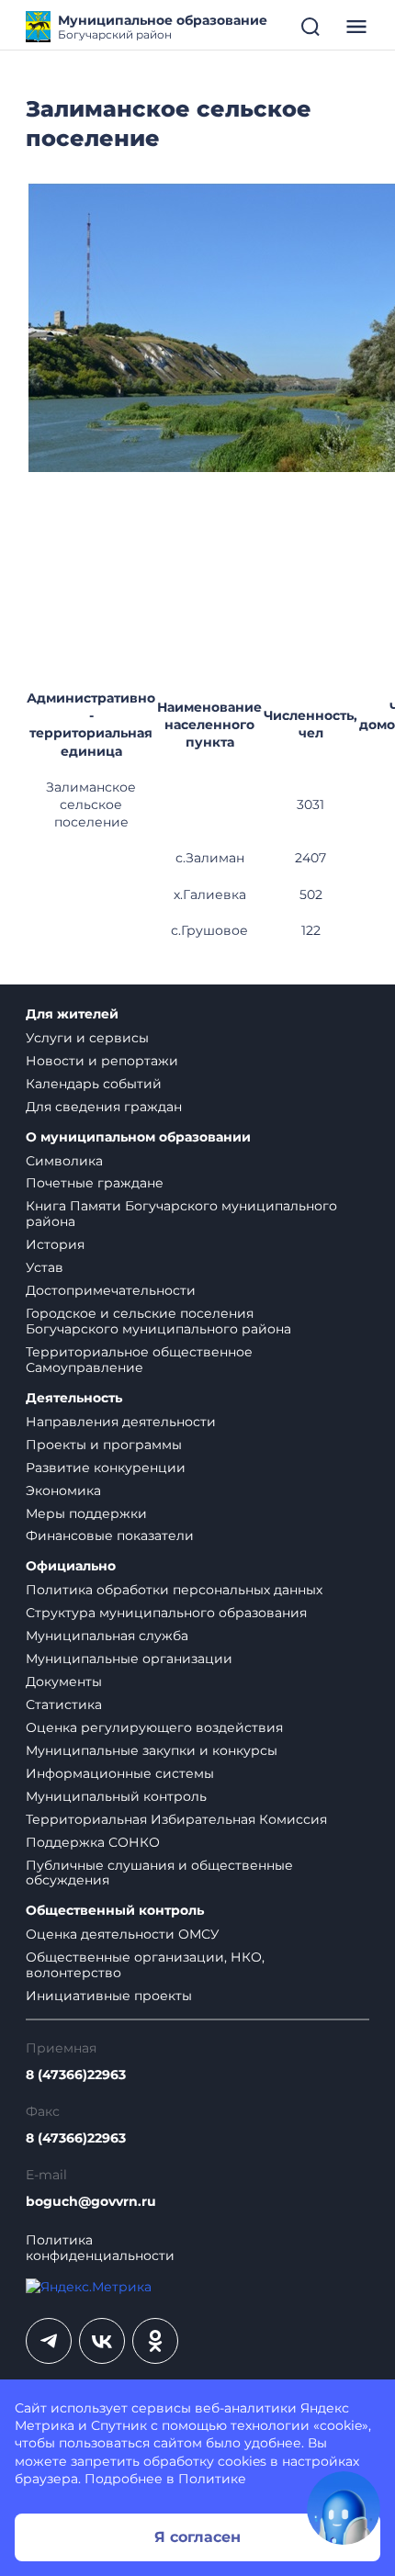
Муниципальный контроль (116, 1796)
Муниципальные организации (129, 1659)
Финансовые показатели (110, 1535)
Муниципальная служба (107, 1636)
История (55, 1244)
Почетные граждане (95, 1183)
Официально (71, 1566)
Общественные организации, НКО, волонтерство (145, 1965)
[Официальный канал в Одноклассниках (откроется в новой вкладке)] (155, 2341)
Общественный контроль (115, 1911)
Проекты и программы (104, 1445)
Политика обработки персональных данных (174, 1590)
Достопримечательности (111, 1290)
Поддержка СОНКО (93, 1842)
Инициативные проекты (109, 1996)
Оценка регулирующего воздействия (154, 1727)
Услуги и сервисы (87, 1038)
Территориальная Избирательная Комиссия (176, 1819)
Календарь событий (94, 1084)
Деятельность (74, 1398)
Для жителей (72, 1014)
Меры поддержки (86, 1513)
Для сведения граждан (104, 1107)
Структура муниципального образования (166, 1613)
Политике (212, 2479)
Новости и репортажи (102, 1061)
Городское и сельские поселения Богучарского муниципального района (158, 1321)
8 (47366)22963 (76, 2075)
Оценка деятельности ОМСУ (123, 1934)
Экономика (63, 1490)
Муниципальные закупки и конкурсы (152, 1750)
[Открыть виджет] (344, 2508)
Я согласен (197, 2537)
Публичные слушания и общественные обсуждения (159, 1873)
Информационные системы (120, 1773)
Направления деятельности (121, 1422)
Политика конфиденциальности (100, 2248)
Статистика (64, 1704)
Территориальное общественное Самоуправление (139, 1360)
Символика (64, 1161)
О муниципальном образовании (138, 1137)
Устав (45, 1267)
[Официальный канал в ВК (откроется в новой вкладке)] (102, 2341)
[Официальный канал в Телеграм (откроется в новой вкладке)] (49, 2341)
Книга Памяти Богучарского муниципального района (181, 1214)
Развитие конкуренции (106, 1468)
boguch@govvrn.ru (91, 2202)
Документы (64, 1682)
